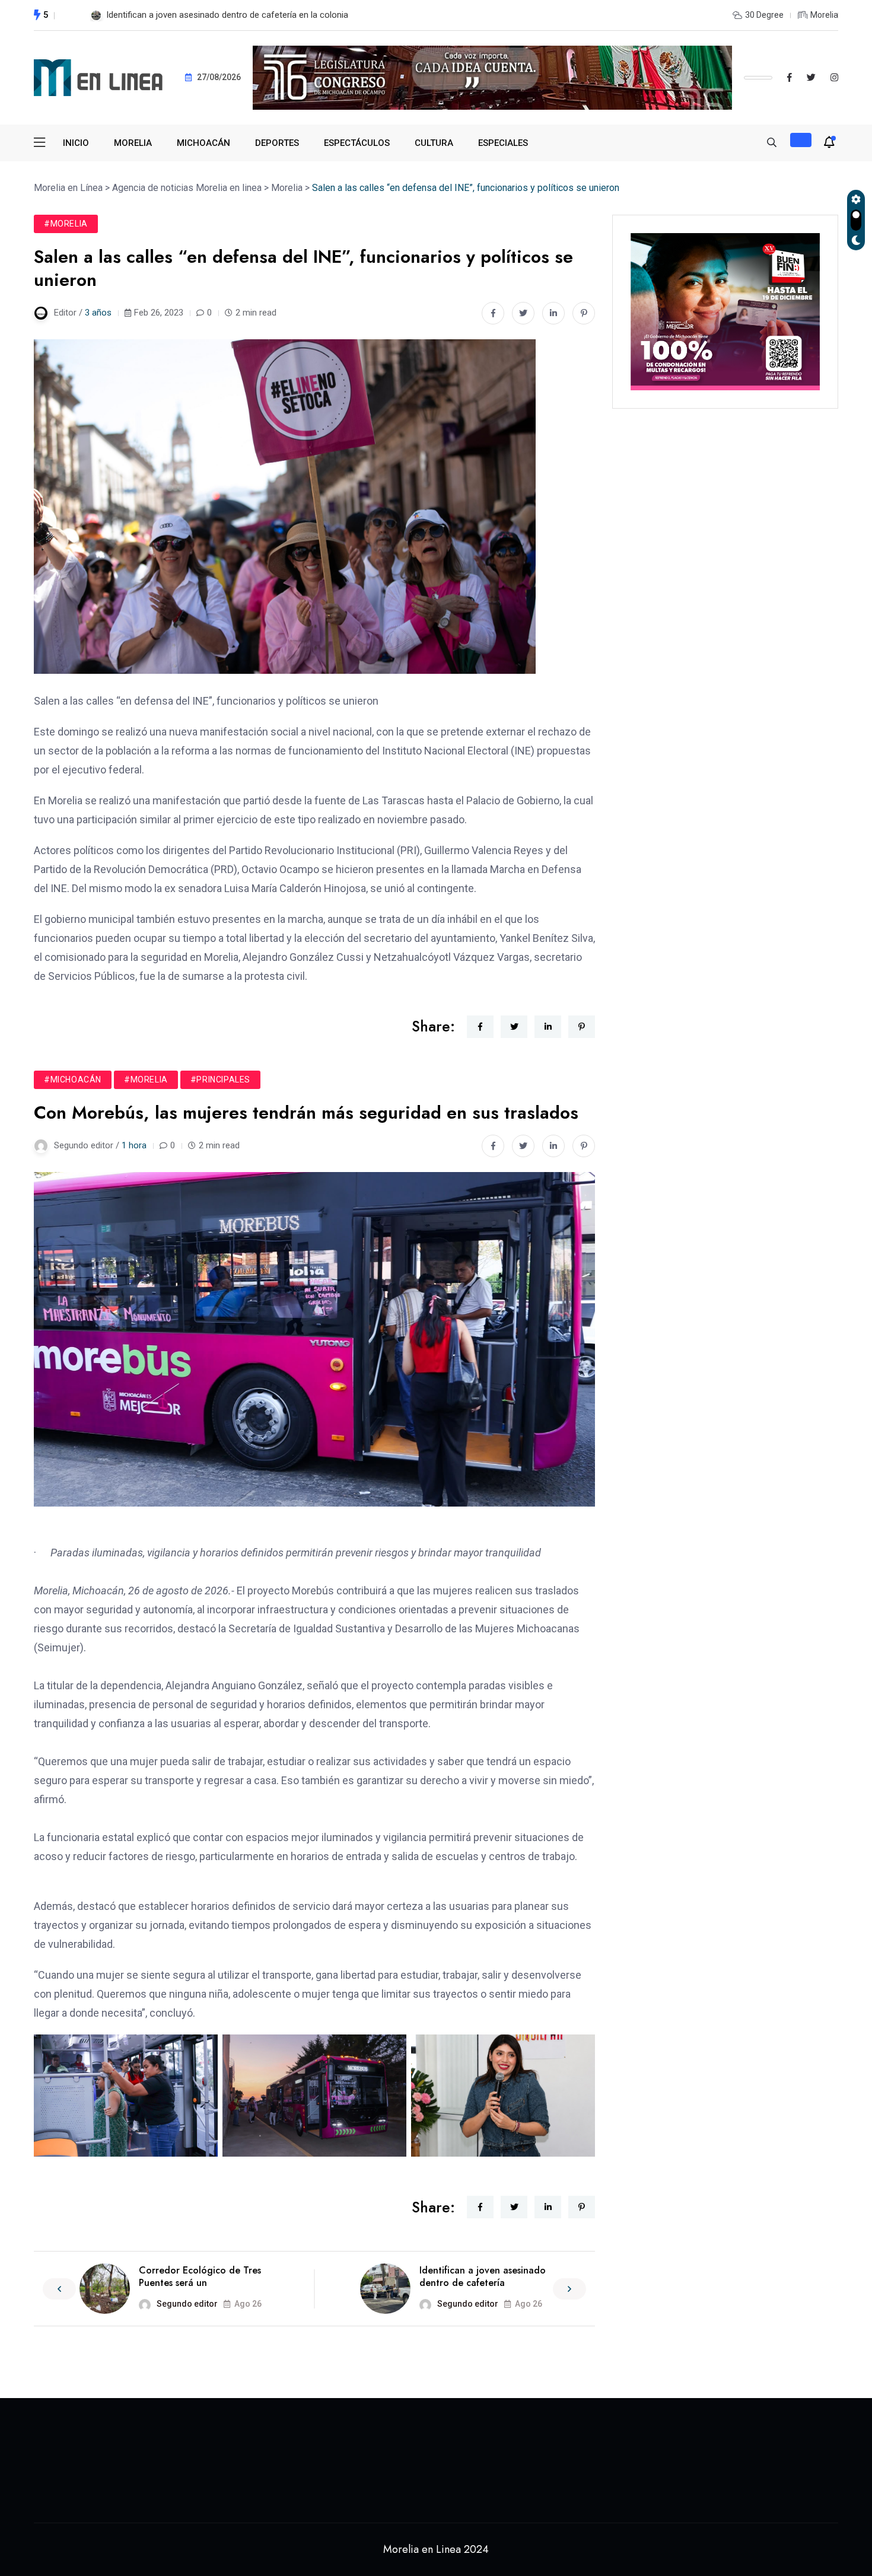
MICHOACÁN (203, 143)
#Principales (220, 1080)
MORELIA (133, 143)
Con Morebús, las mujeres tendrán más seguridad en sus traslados (237, 15)
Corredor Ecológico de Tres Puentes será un (200, 2276)
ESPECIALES (503, 143)
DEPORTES (277, 143)
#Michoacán (73, 1080)
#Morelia (66, 224)
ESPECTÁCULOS (357, 143)
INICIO (76, 143)
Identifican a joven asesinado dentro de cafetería (483, 2276)
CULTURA (434, 143)
